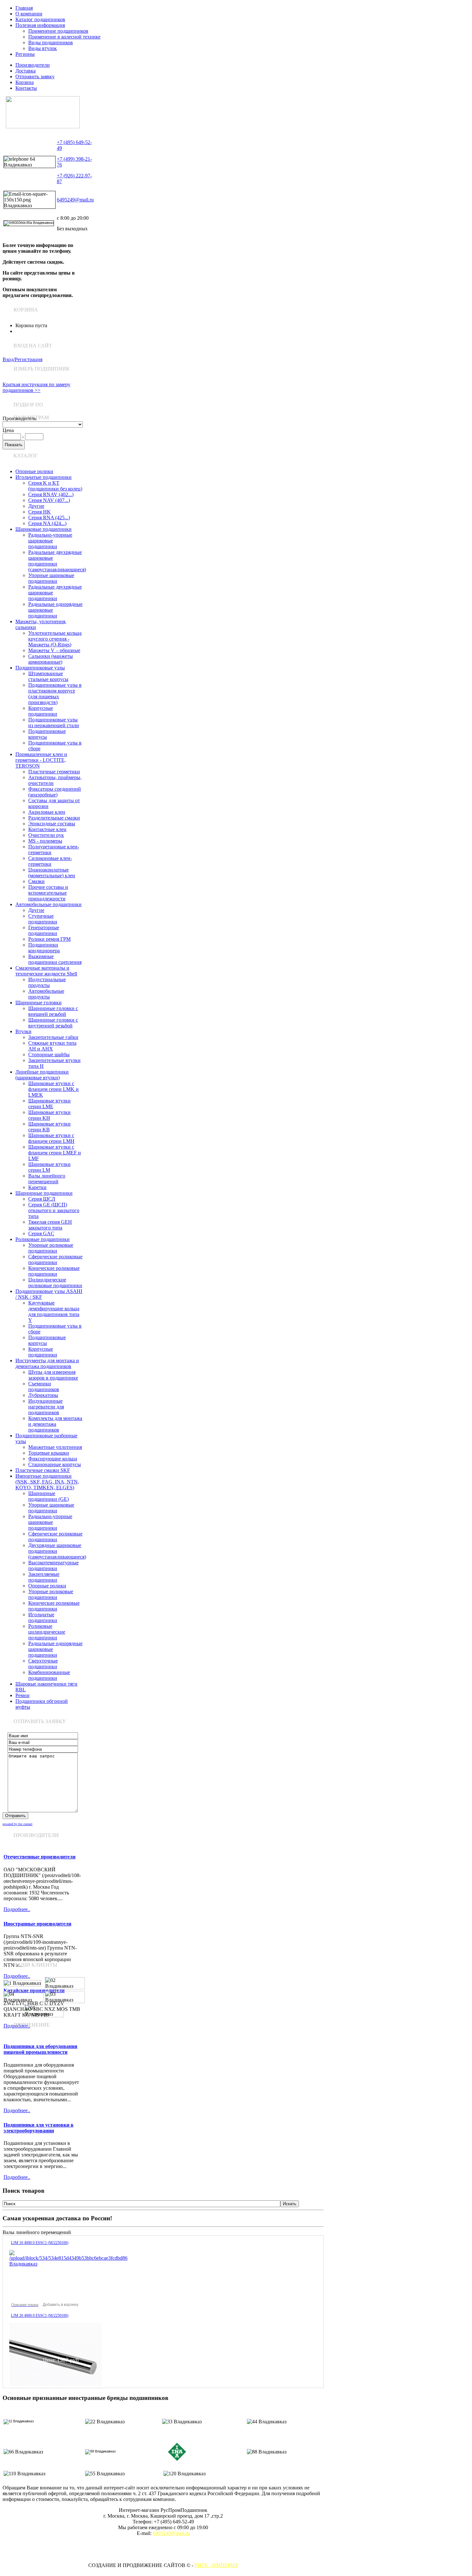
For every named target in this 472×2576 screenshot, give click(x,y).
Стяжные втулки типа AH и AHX (52, 1046)
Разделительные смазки (54, 818)
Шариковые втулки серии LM (49, 1167)
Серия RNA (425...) (49, 518)
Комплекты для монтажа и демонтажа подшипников (55, 1424)
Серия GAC (41, 1233)
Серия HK (39, 512)
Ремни (22, 1695)
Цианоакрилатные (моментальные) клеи (52, 873)
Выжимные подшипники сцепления (55, 959)
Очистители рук (46, 835)
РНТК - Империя (216, 2565)
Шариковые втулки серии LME (49, 1104)
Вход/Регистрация (22, 359)
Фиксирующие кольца (53, 1459)
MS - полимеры (45, 841)
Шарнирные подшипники (44, 1193)
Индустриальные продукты (47, 982)
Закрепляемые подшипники (44, 1577)
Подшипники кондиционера (44, 948)
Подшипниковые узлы (40, 668)
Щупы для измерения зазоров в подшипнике (53, 1375)
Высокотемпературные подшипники (53, 1565)
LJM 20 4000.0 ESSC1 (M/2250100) (40, 2316)
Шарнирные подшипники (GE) (48, 1496)
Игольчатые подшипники (44, 477)
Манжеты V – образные (54, 650)
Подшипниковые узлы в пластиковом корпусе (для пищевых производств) (55, 694)
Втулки (23, 1031)
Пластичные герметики (54, 772)
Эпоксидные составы (52, 824)
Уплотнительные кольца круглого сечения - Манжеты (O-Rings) (55, 639)
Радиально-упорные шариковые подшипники (50, 541)
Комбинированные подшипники (49, 1675)
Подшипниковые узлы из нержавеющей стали (54, 723)
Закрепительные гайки (53, 1037)
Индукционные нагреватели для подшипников (46, 1407)
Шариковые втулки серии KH (49, 1115)
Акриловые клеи (47, 812)
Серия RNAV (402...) (51, 494)
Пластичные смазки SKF (43, 1470)
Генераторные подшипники (44, 930)
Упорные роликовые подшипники (51, 1248)
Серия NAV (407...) (49, 500)
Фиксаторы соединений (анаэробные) (55, 792)
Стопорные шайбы (49, 1054)
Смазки (36, 881)
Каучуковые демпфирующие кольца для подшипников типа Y (54, 1311)
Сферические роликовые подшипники (55, 1259)
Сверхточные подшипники (43, 1664)
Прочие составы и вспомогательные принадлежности (48, 893)
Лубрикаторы (43, 1395)
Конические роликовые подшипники (54, 1271)
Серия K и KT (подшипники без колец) (55, 486)
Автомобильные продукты (46, 994)
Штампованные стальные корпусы (48, 676)
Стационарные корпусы (55, 1464)
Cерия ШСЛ (42, 1199)
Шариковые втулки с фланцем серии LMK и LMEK (53, 1089)
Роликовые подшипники (43, 1239)
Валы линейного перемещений (47, 1179)
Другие (36, 506)
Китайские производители (34, 1990)
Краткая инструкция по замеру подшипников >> (36, 387)
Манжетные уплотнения (55, 1447)
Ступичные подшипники (43, 919)
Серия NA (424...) (47, 523)
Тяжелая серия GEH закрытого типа (50, 1225)
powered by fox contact (17, 1824)
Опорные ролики (34, 471)
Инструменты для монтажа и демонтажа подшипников (47, 1363)
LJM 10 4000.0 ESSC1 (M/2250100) (40, 2243)
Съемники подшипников (44, 1386)
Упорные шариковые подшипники (51, 578)
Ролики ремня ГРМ (49, 939)
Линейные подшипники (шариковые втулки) (42, 1075)
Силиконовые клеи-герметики (50, 861)
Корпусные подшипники (43, 711)
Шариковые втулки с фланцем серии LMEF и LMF (55, 1153)
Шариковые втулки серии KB (49, 1127)
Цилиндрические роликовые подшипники (55, 1283)
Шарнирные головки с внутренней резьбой (53, 1023)
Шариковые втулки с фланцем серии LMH (51, 1138)
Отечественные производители (39, 1857)
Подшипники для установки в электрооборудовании (39, 2128)
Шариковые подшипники (44, 529)
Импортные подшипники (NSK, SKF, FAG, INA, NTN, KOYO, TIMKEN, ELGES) (47, 1482)
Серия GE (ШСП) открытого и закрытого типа (54, 1210)
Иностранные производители (37, 1924)
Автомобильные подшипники (48, 904)
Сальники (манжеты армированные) (51, 659)
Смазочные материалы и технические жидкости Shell (46, 971)
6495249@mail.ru (75, 200)
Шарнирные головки (39, 1003)
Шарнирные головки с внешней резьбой (53, 1011)
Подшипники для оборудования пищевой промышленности (40, 2049)
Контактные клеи (47, 829)
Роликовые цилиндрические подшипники (47, 1632)
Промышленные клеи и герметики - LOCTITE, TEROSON (41, 760)
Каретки (37, 1187)
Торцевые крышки (49, 1453)
